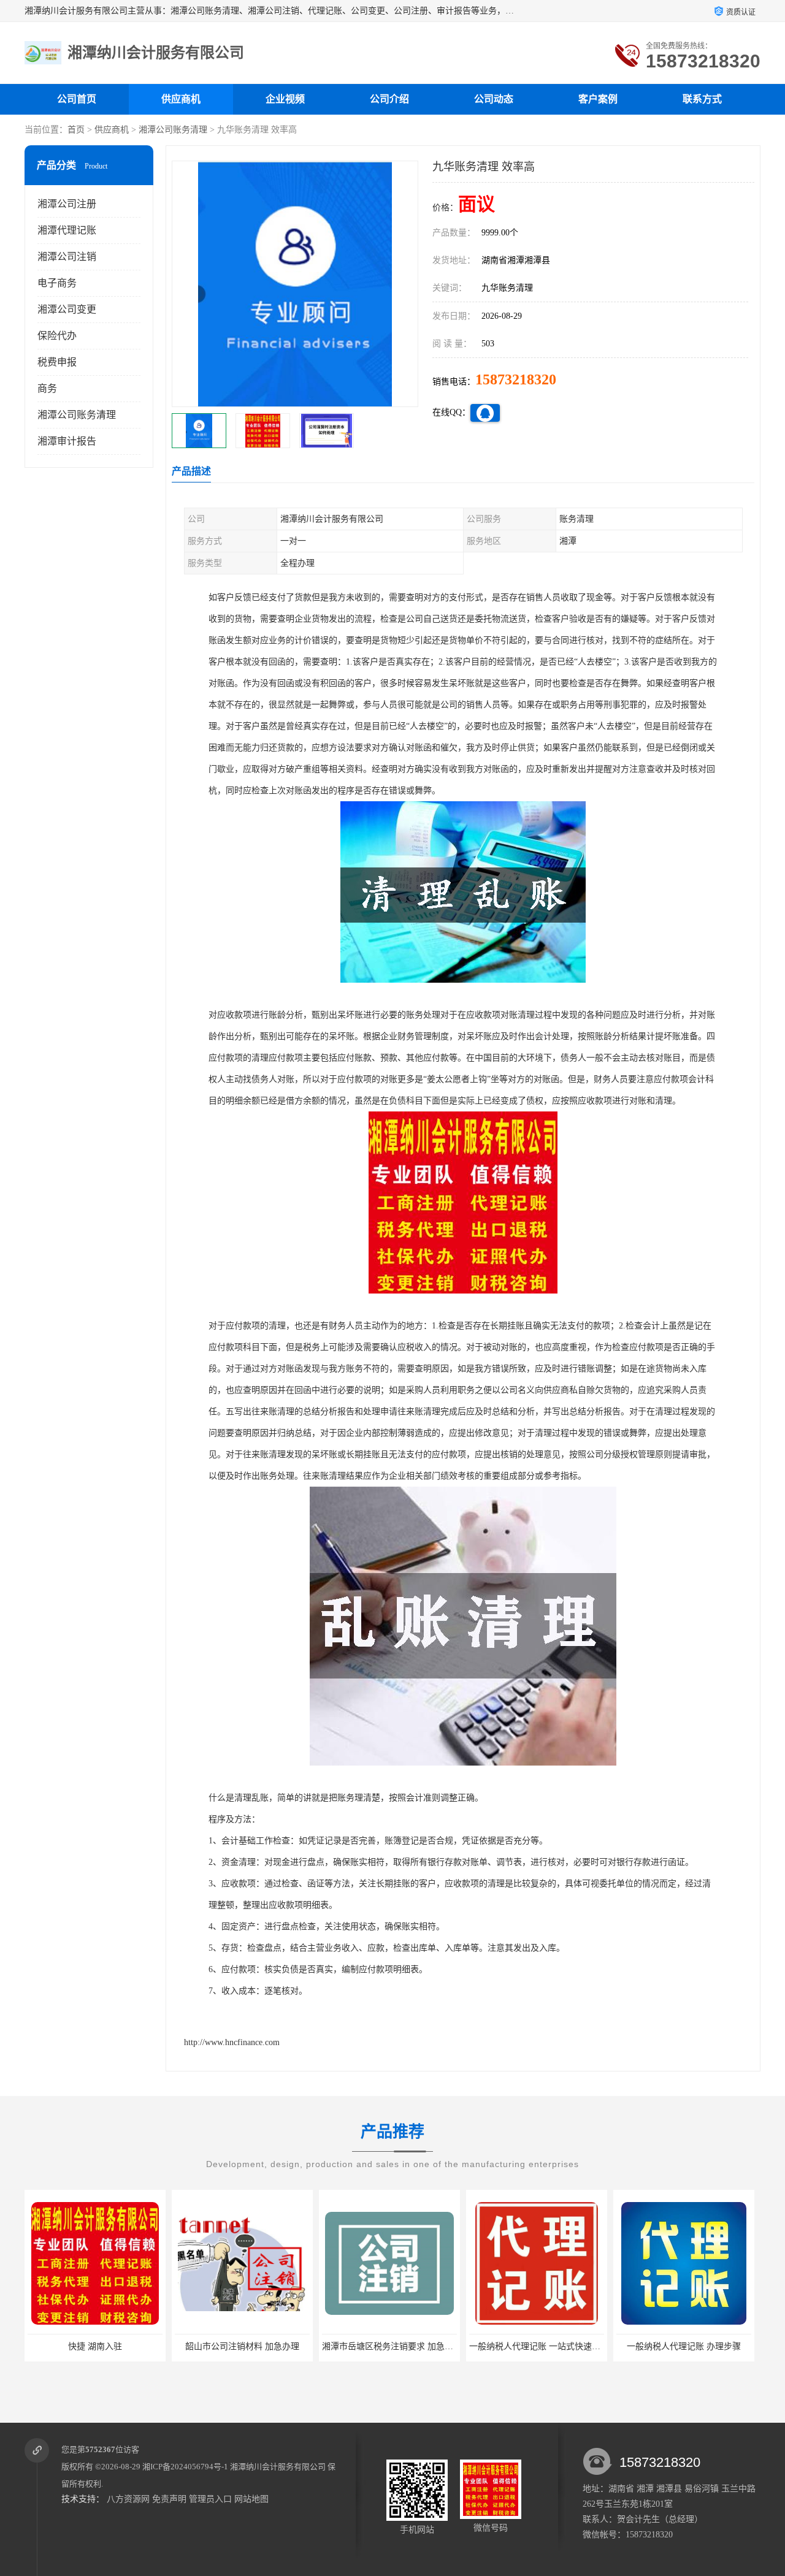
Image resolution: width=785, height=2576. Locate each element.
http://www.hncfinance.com (232, 2042)
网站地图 (251, 2499)
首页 (76, 130)
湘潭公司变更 (67, 309)
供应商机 (181, 99)
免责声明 (169, 2499)
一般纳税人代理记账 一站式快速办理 (392, 2346)
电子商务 (57, 283)
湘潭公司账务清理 (173, 130)
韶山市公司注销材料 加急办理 (95, 2346)
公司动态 (494, 99)
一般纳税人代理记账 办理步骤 (537, 2346)
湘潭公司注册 (67, 204)
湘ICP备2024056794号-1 (185, 2467)
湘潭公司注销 (67, 257)
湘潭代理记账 (67, 230)
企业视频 (285, 99)
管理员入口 (210, 2499)
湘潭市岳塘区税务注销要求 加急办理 (245, 2346)
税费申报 (57, 362)
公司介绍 (389, 99)
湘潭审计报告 (67, 441)
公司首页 (77, 99)
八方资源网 (128, 2499)
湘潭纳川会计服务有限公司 (278, 2467)
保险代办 (57, 336)
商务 (47, 388)
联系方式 (702, 99)
